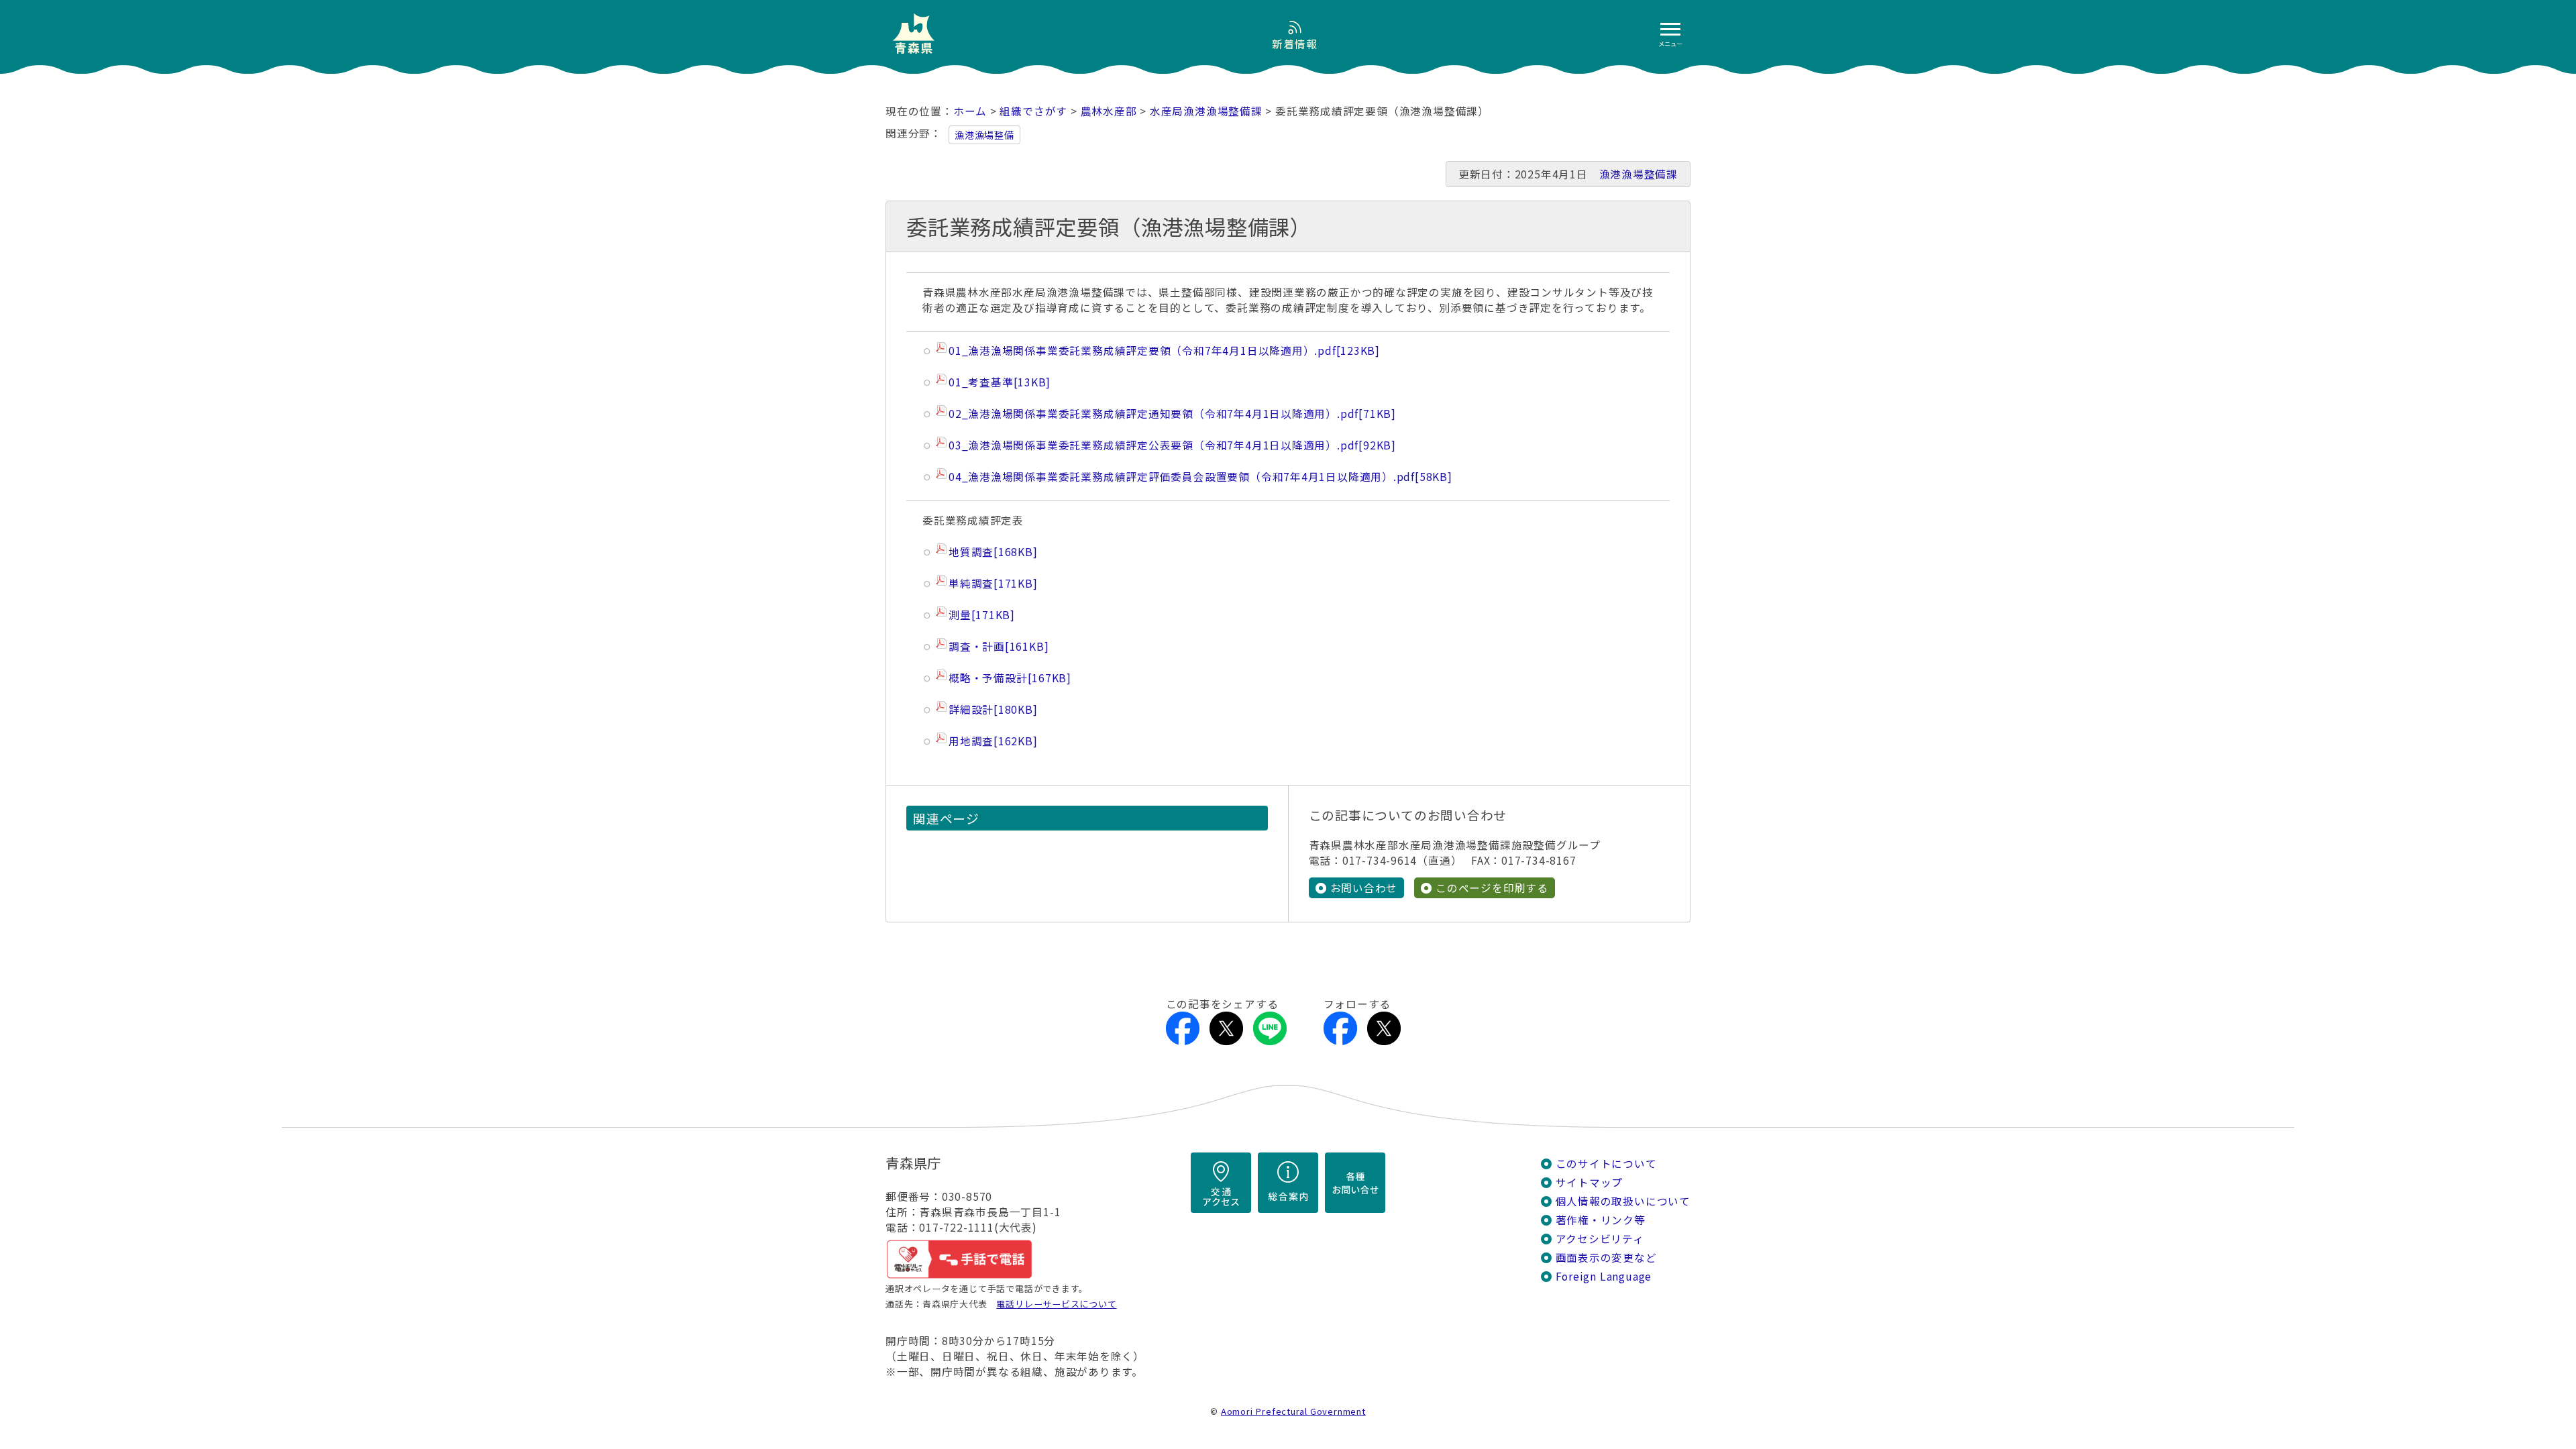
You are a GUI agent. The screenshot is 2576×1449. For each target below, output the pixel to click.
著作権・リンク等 (1601, 1220)
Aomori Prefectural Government (1293, 1411)
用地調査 (993, 741)
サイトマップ (1590, 1182)
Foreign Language (1604, 1276)
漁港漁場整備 (984, 135)
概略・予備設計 (1010, 678)
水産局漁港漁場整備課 (1206, 111)
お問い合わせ (1364, 888)
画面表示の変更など (1606, 1257)
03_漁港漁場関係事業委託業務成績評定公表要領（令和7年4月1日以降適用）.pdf (1172, 445)
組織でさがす (1033, 111)
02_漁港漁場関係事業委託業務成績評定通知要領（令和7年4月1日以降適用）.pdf (1172, 414)
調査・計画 (999, 646)
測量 (982, 615)
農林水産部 (1109, 111)
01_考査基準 (1000, 382)
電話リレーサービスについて (1056, 1304)
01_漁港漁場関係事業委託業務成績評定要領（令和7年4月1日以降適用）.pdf (1164, 351)
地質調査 (993, 552)
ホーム (970, 111)
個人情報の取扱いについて (1623, 1201)
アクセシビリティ (1600, 1239)
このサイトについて (1606, 1164)
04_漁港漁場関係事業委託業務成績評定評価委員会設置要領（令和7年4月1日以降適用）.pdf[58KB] (1200, 477)
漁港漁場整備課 (1639, 174)
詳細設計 (993, 709)
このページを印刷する (1492, 888)
